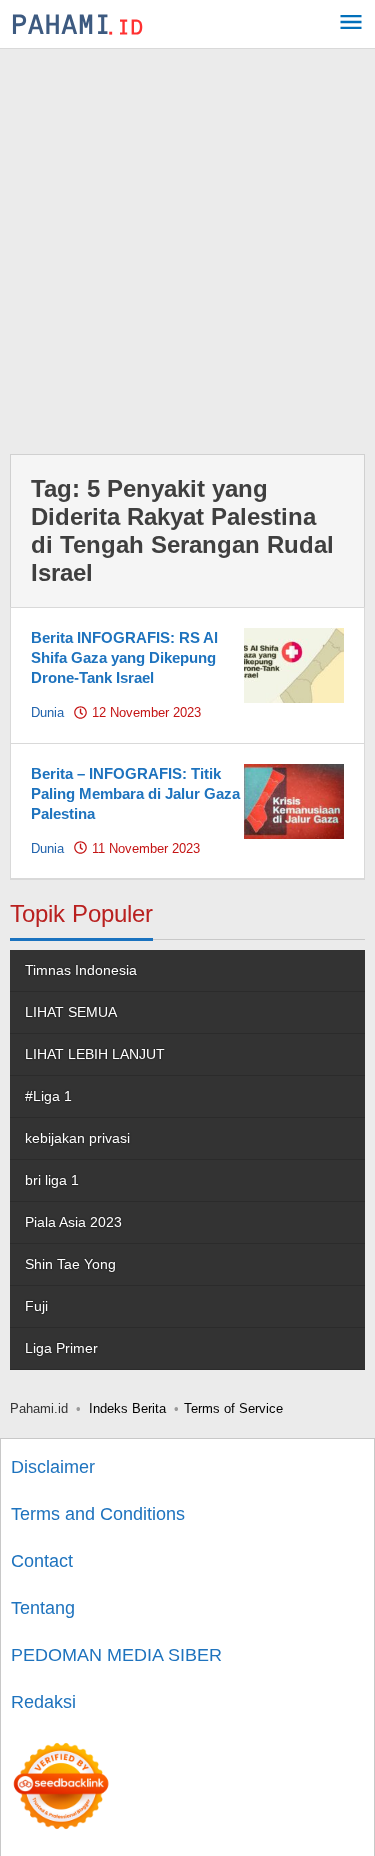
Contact (42, 1561)
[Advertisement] (187, 246)
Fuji (36, 1306)
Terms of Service (233, 1408)
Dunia (47, 712)
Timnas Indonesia (81, 970)
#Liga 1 (48, 1096)
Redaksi (43, 1702)
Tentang (43, 1608)
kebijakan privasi (77, 1138)
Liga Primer (61, 1348)
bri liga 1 (52, 1180)
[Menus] (351, 24)
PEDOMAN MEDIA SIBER (116, 1655)
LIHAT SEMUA (71, 1012)
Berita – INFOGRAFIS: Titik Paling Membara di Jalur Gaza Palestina (135, 793)
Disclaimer (53, 1467)
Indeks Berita (127, 1408)
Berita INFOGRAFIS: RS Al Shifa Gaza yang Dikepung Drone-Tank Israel (124, 657)
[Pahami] (77, 24)
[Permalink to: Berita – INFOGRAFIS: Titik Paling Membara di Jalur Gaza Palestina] (294, 800)
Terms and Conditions (98, 1514)
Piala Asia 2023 (73, 1222)
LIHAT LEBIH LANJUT (95, 1054)
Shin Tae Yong (70, 1264)
